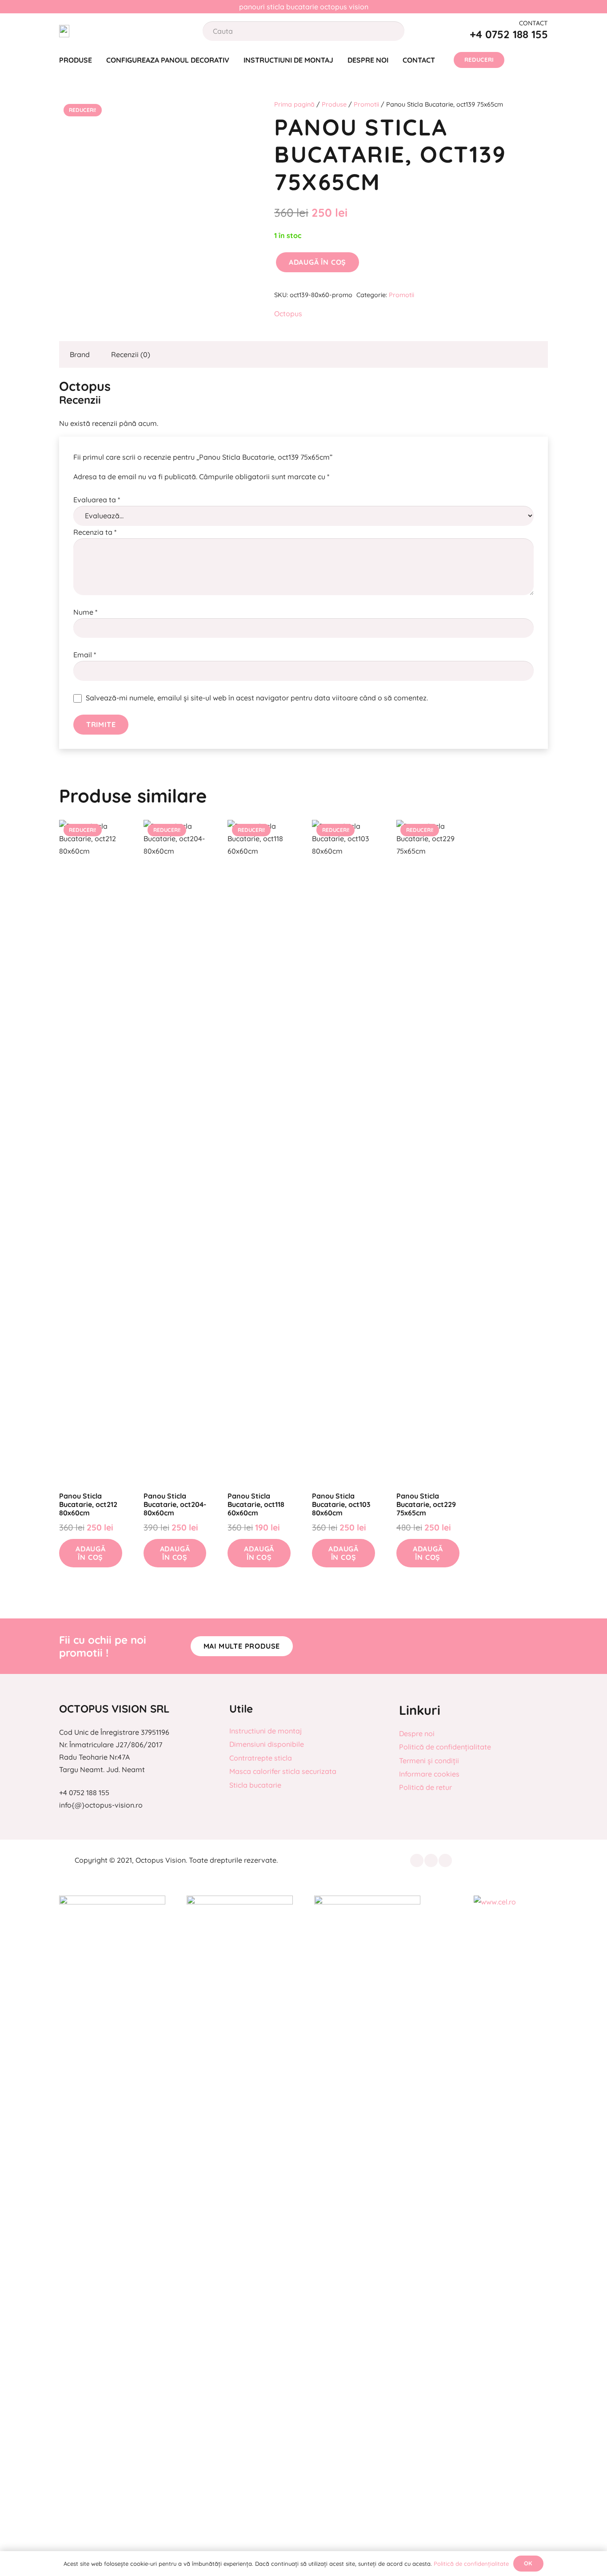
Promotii (366, 104)
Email (85, 655)
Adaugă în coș (317, 262)
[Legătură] (64, 31)
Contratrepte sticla (261, 1758)
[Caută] (389, 31)
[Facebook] (417, 1860)
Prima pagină (294, 104)
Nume (85, 612)
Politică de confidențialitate (445, 1747)
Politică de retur (425, 1787)
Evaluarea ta (97, 500)
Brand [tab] (80, 354)
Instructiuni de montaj (266, 1731)
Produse (334, 104)
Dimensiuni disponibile (267, 1744)
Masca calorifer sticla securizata (283, 1771)
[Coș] (542, 60)
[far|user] (520, 60)
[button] (91, 1553)
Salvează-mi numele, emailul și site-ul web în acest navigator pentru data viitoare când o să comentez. (257, 698)
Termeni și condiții (429, 1761)
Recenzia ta (95, 532)
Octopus (288, 314)
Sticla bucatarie (255, 1785)
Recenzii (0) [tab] (131, 354)
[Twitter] (431, 1860)
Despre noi (417, 1733)
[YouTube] (445, 1860)
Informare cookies (429, 1774)
